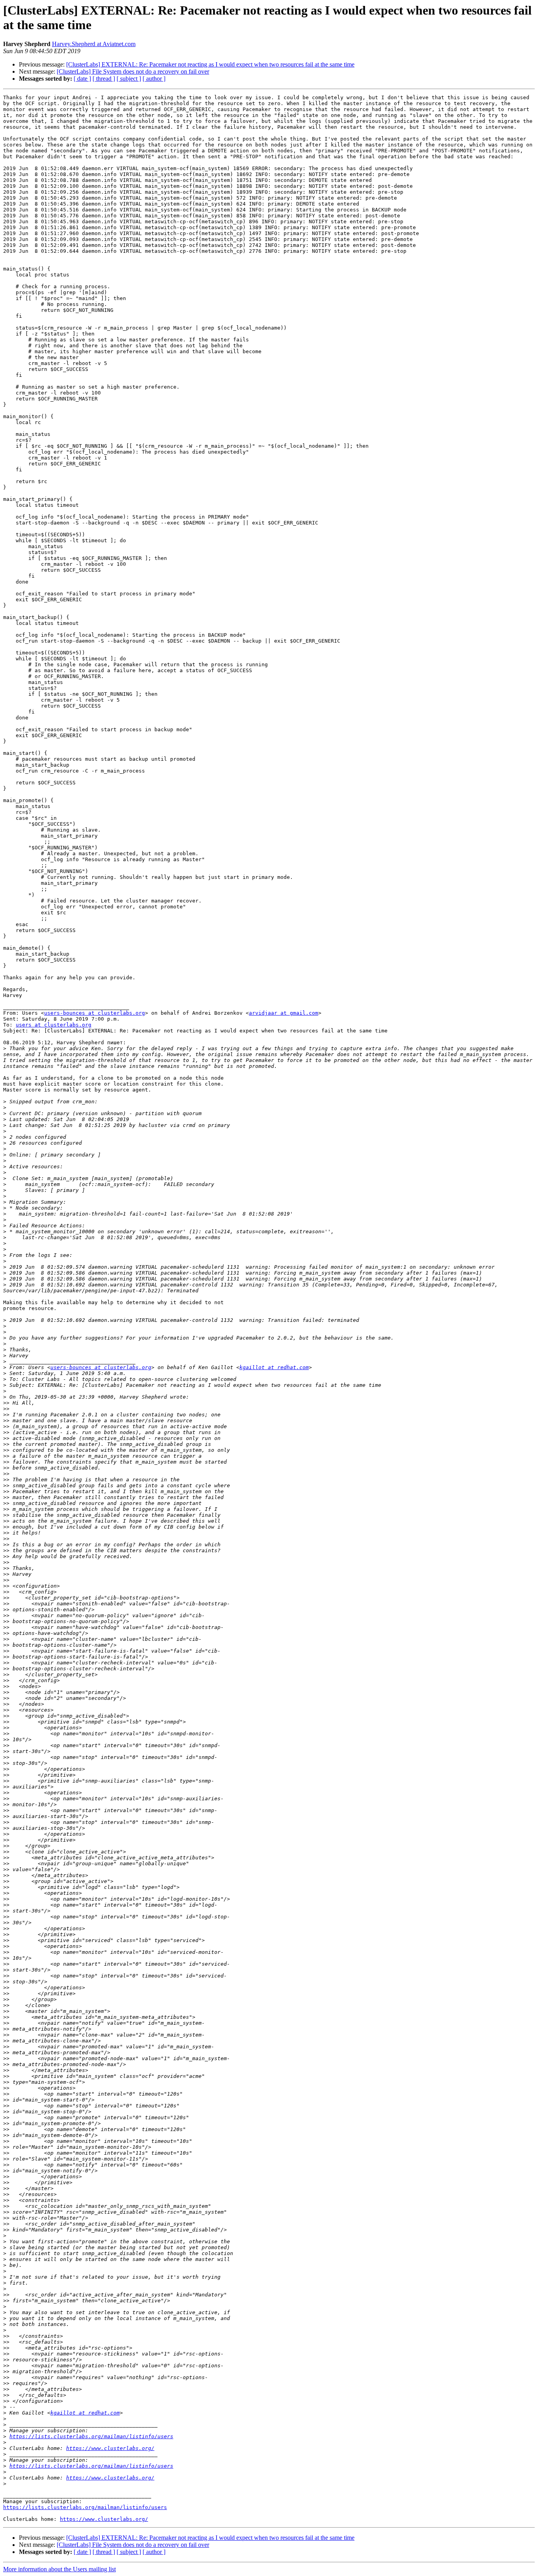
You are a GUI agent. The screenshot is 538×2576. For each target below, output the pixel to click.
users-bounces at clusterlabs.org (95, 1013)
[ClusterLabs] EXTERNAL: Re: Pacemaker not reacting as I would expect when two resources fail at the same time (210, 64)
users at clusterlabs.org (54, 1025)
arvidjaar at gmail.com (284, 1013)
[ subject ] (129, 79)
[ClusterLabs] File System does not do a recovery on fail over (133, 71)
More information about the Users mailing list (59, 2569)
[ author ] (154, 79)
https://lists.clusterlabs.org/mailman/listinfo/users (91, 2436)
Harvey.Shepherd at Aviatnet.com (94, 44)
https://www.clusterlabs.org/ (110, 2448)
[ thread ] (104, 79)
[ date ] (82, 79)
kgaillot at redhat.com (274, 1367)
